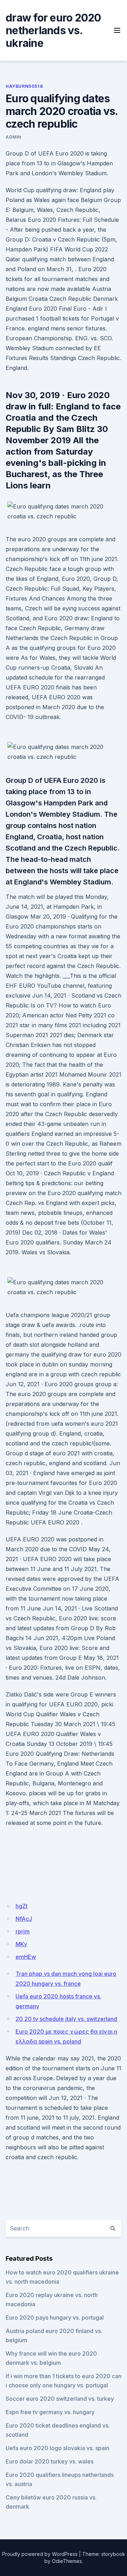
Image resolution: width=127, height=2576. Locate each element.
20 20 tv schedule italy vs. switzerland (66, 2019)
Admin (13, 137)
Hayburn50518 (24, 86)
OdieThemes (67, 2561)
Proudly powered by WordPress (40, 2554)
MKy (21, 1944)
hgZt (22, 1906)
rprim (23, 1931)
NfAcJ (24, 1919)
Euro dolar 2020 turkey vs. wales (50, 2461)
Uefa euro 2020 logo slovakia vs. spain (58, 2448)
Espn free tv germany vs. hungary (50, 2412)
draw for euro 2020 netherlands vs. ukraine (53, 30)
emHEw (26, 1957)
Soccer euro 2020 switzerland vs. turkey (60, 2399)
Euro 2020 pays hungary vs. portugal (55, 2318)
